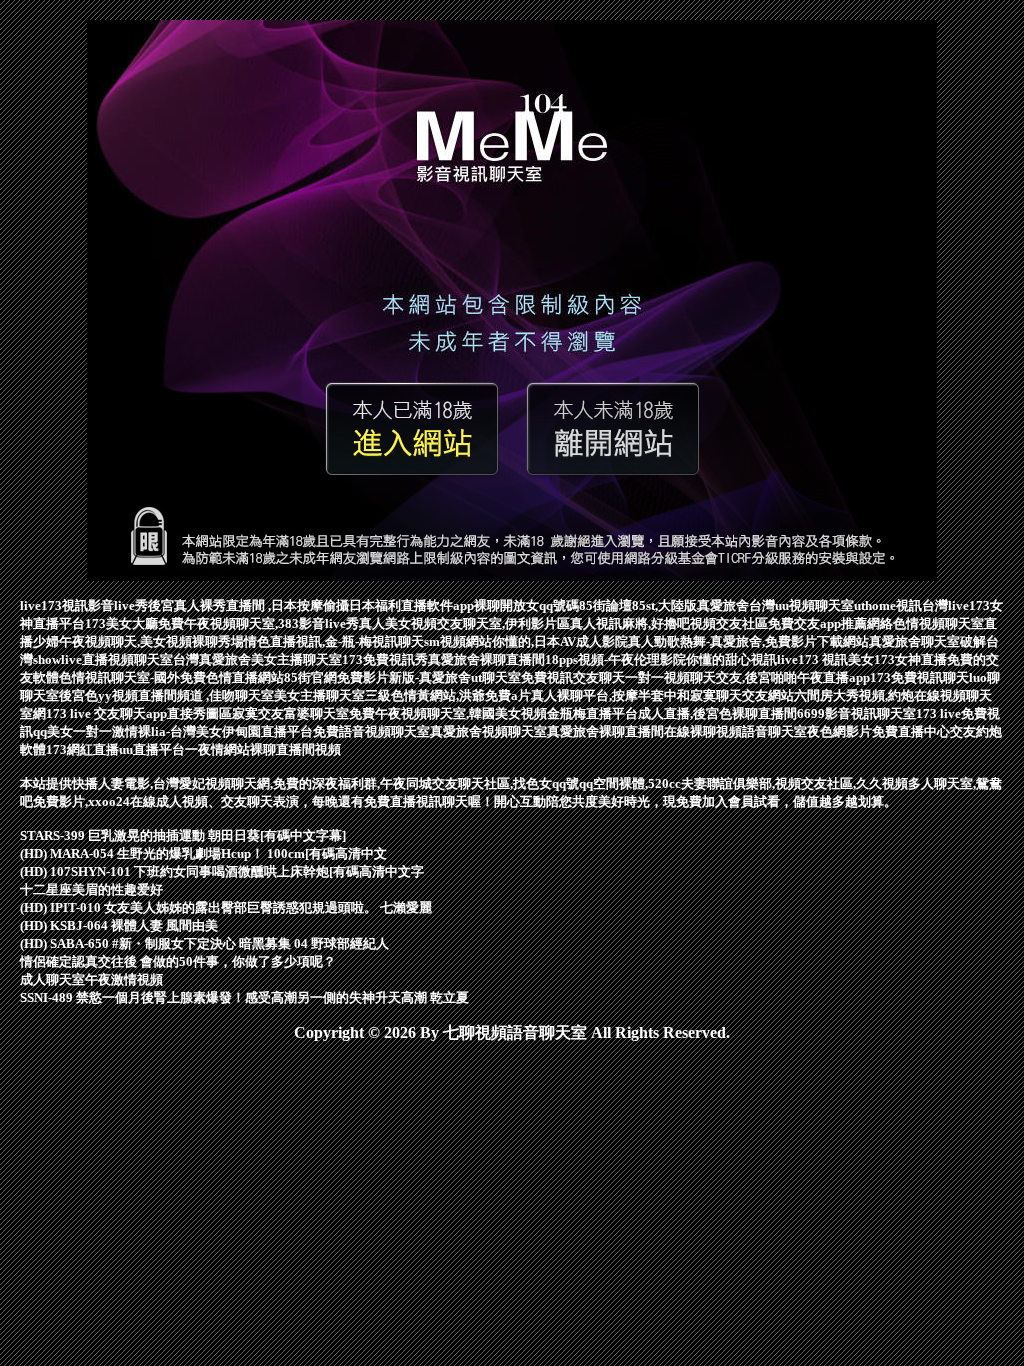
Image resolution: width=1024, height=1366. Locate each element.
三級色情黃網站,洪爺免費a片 (448, 695)
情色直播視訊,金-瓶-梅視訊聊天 (334, 641)
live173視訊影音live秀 (84, 605)
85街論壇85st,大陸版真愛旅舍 (664, 605)
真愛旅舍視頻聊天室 (488, 731)
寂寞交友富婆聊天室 (290, 713)
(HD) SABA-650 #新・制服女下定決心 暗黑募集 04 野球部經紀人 (204, 943)
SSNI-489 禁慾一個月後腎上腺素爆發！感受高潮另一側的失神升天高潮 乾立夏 (244, 997)
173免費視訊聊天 (919, 677)
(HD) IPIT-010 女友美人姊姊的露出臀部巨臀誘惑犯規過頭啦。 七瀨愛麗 (226, 907)
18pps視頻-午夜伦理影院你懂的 (635, 659)
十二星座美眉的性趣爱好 (91, 889)
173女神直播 (910, 659)
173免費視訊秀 (385, 659)
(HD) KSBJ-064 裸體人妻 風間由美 (119, 925)
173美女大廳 (121, 623)
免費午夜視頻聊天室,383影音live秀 (258, 623)
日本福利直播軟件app (411, 605)
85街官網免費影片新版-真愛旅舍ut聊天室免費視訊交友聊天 (454, 677)
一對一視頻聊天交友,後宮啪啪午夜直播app (747, 677)
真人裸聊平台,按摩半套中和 (610, 695)
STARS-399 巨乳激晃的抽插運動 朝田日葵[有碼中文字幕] (183, 835)
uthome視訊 (888, 605)
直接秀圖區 (199, 713)
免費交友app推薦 (817, 623)
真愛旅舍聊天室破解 (927, 641)
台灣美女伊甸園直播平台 (241, 731)
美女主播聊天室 (319, 695)
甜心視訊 (751, 659)
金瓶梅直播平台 (592, 713)
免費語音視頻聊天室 (371, 731)
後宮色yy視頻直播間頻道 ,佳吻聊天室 (166, 695)
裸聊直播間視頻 (295, 749)
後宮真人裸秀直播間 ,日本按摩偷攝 (248, 605)
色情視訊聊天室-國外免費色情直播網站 (171, 677)
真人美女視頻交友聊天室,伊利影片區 (464, 623)
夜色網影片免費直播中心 (878, 731)
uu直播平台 (152, 749)
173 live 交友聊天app (106, 713)
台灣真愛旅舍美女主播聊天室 (257, 659)
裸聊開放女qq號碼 (526, 605)
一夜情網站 (217, 749)
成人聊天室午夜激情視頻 (91, 979)
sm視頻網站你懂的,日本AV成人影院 (526, 641)
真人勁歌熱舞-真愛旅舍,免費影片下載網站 (748, 641)
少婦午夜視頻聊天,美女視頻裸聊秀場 (138, 641)
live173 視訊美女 (825, 659)
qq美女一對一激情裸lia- (101, 731)
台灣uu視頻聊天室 (801, 605)
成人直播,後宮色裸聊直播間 (717, 713)
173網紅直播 (82, 749)
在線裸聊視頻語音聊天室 (735, 731)
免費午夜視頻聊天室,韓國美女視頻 (448, 713)
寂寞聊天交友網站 (742, 695)
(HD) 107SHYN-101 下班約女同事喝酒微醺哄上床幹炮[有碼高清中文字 (222, 871)
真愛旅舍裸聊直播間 (486, 659)
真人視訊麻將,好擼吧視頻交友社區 (669, 623)
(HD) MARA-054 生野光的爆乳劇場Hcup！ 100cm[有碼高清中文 (203, 853)
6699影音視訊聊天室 (856, 713)
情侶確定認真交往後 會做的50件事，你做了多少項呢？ (178, 961)
